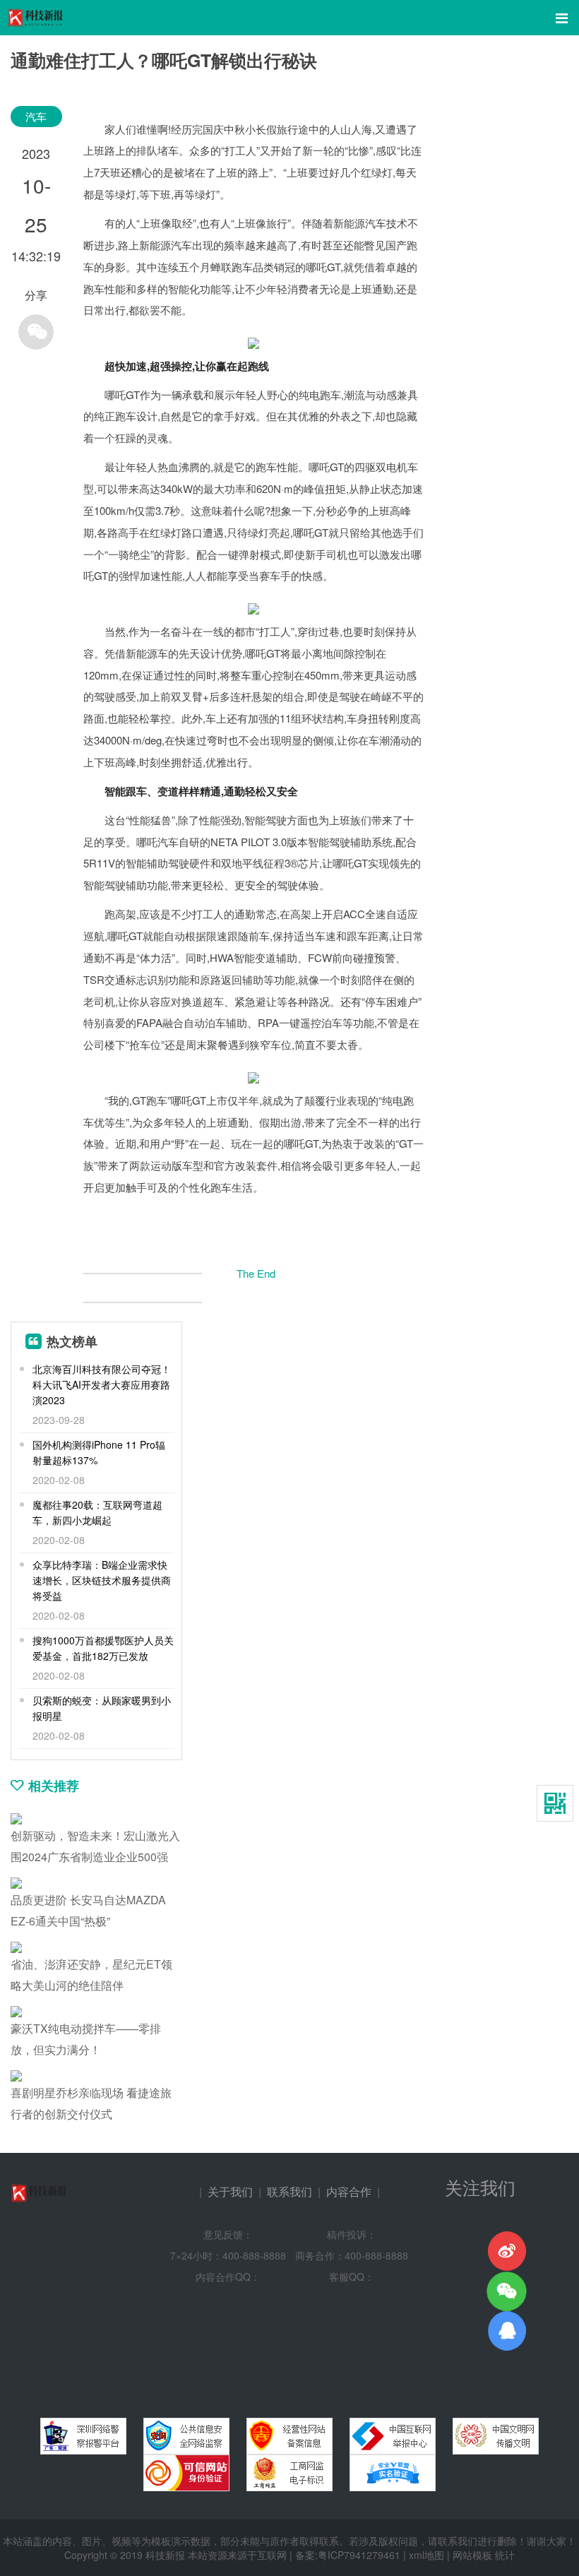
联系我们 (289, 2191)
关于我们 (230, 2191)
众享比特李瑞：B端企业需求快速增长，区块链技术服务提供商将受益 (102, 1580)
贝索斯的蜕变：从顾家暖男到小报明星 (102, 1708)
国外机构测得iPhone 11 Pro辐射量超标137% (99, 1452)
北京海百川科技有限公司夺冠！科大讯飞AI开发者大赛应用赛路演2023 (102, 1384)
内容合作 (349, 2191)
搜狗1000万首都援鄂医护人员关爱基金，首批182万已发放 (103, 1648)
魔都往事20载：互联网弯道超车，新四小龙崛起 (97, 1512)
